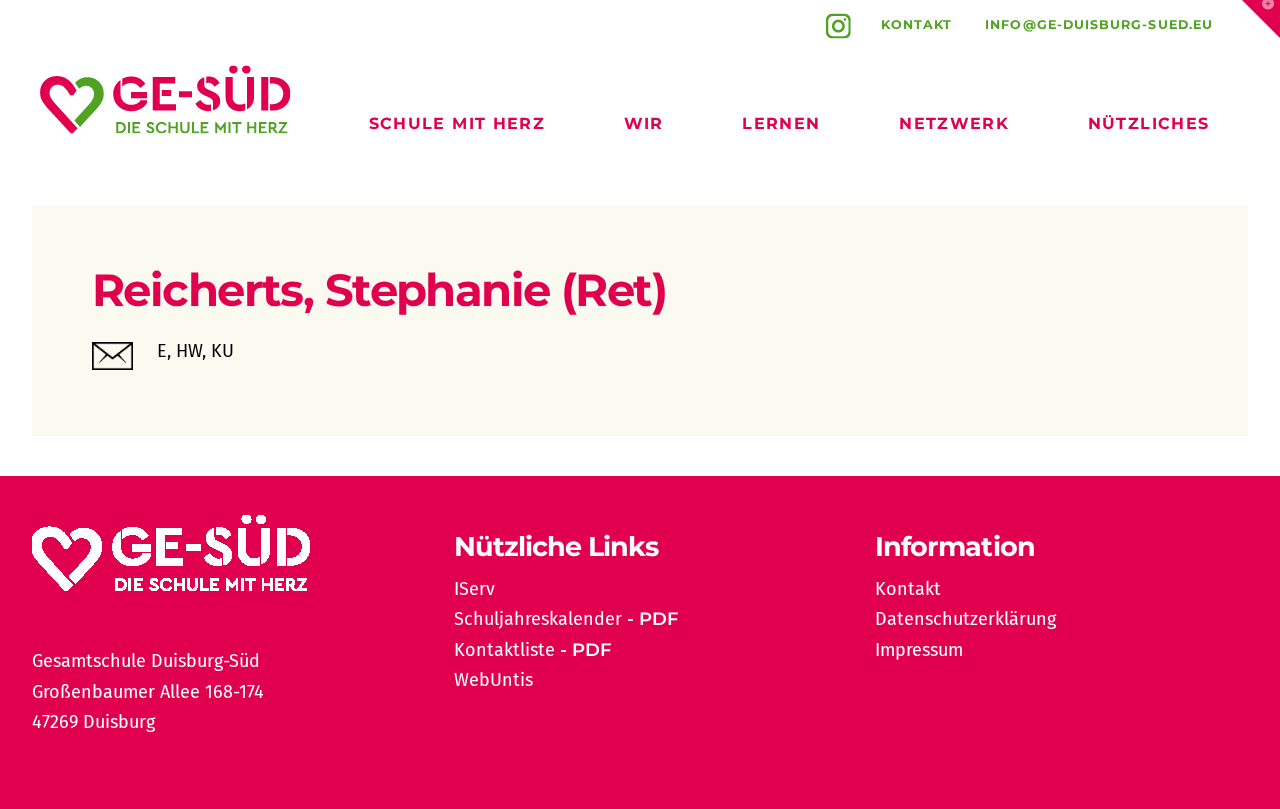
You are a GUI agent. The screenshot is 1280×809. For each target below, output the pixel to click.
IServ (474, 589)
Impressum (919, 650)
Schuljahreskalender (538, 619)
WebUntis (493, 680)
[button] (1261, 19)
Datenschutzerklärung (965, 619)
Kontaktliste (504, 650)
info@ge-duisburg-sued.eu (1099, 24)
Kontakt (917, 24)
